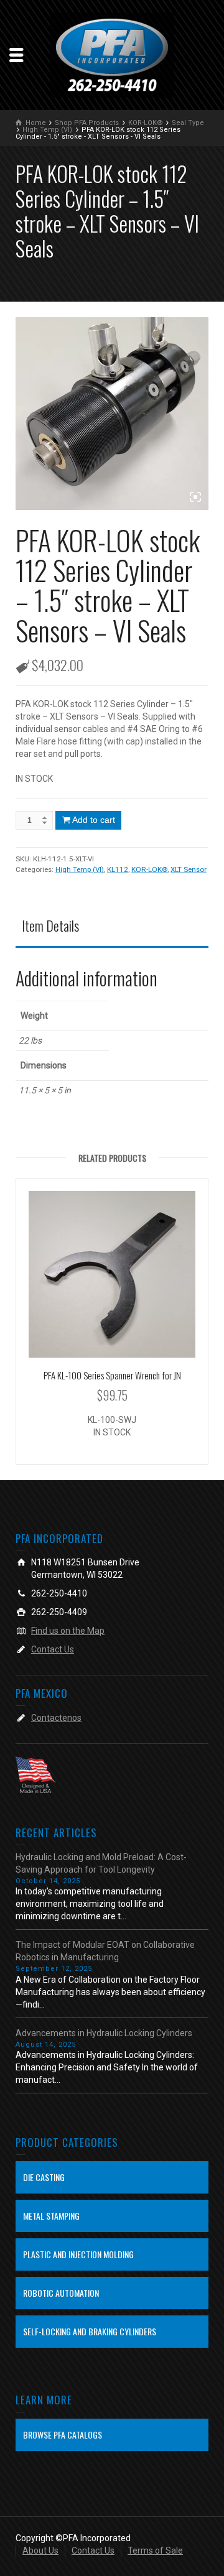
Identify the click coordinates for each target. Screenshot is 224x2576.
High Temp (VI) (80, 869)
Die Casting (44, 2177)
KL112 (118, 869)
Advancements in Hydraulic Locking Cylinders (104, 2033)
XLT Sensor (189, 869)
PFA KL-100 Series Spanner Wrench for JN (112, 1375)
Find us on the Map (68, 1631)
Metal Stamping (51, 2216)
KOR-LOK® (149, 869)
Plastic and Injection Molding (78, 2254)
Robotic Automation (61, 2293)
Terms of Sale (155, 2551)
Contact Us (53, 1649)
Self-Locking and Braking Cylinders (90, 2331)
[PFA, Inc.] (112, 54)
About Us (40, 2551)
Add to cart (94, 820)
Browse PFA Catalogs (63, 2435)
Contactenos (56, 1718)
